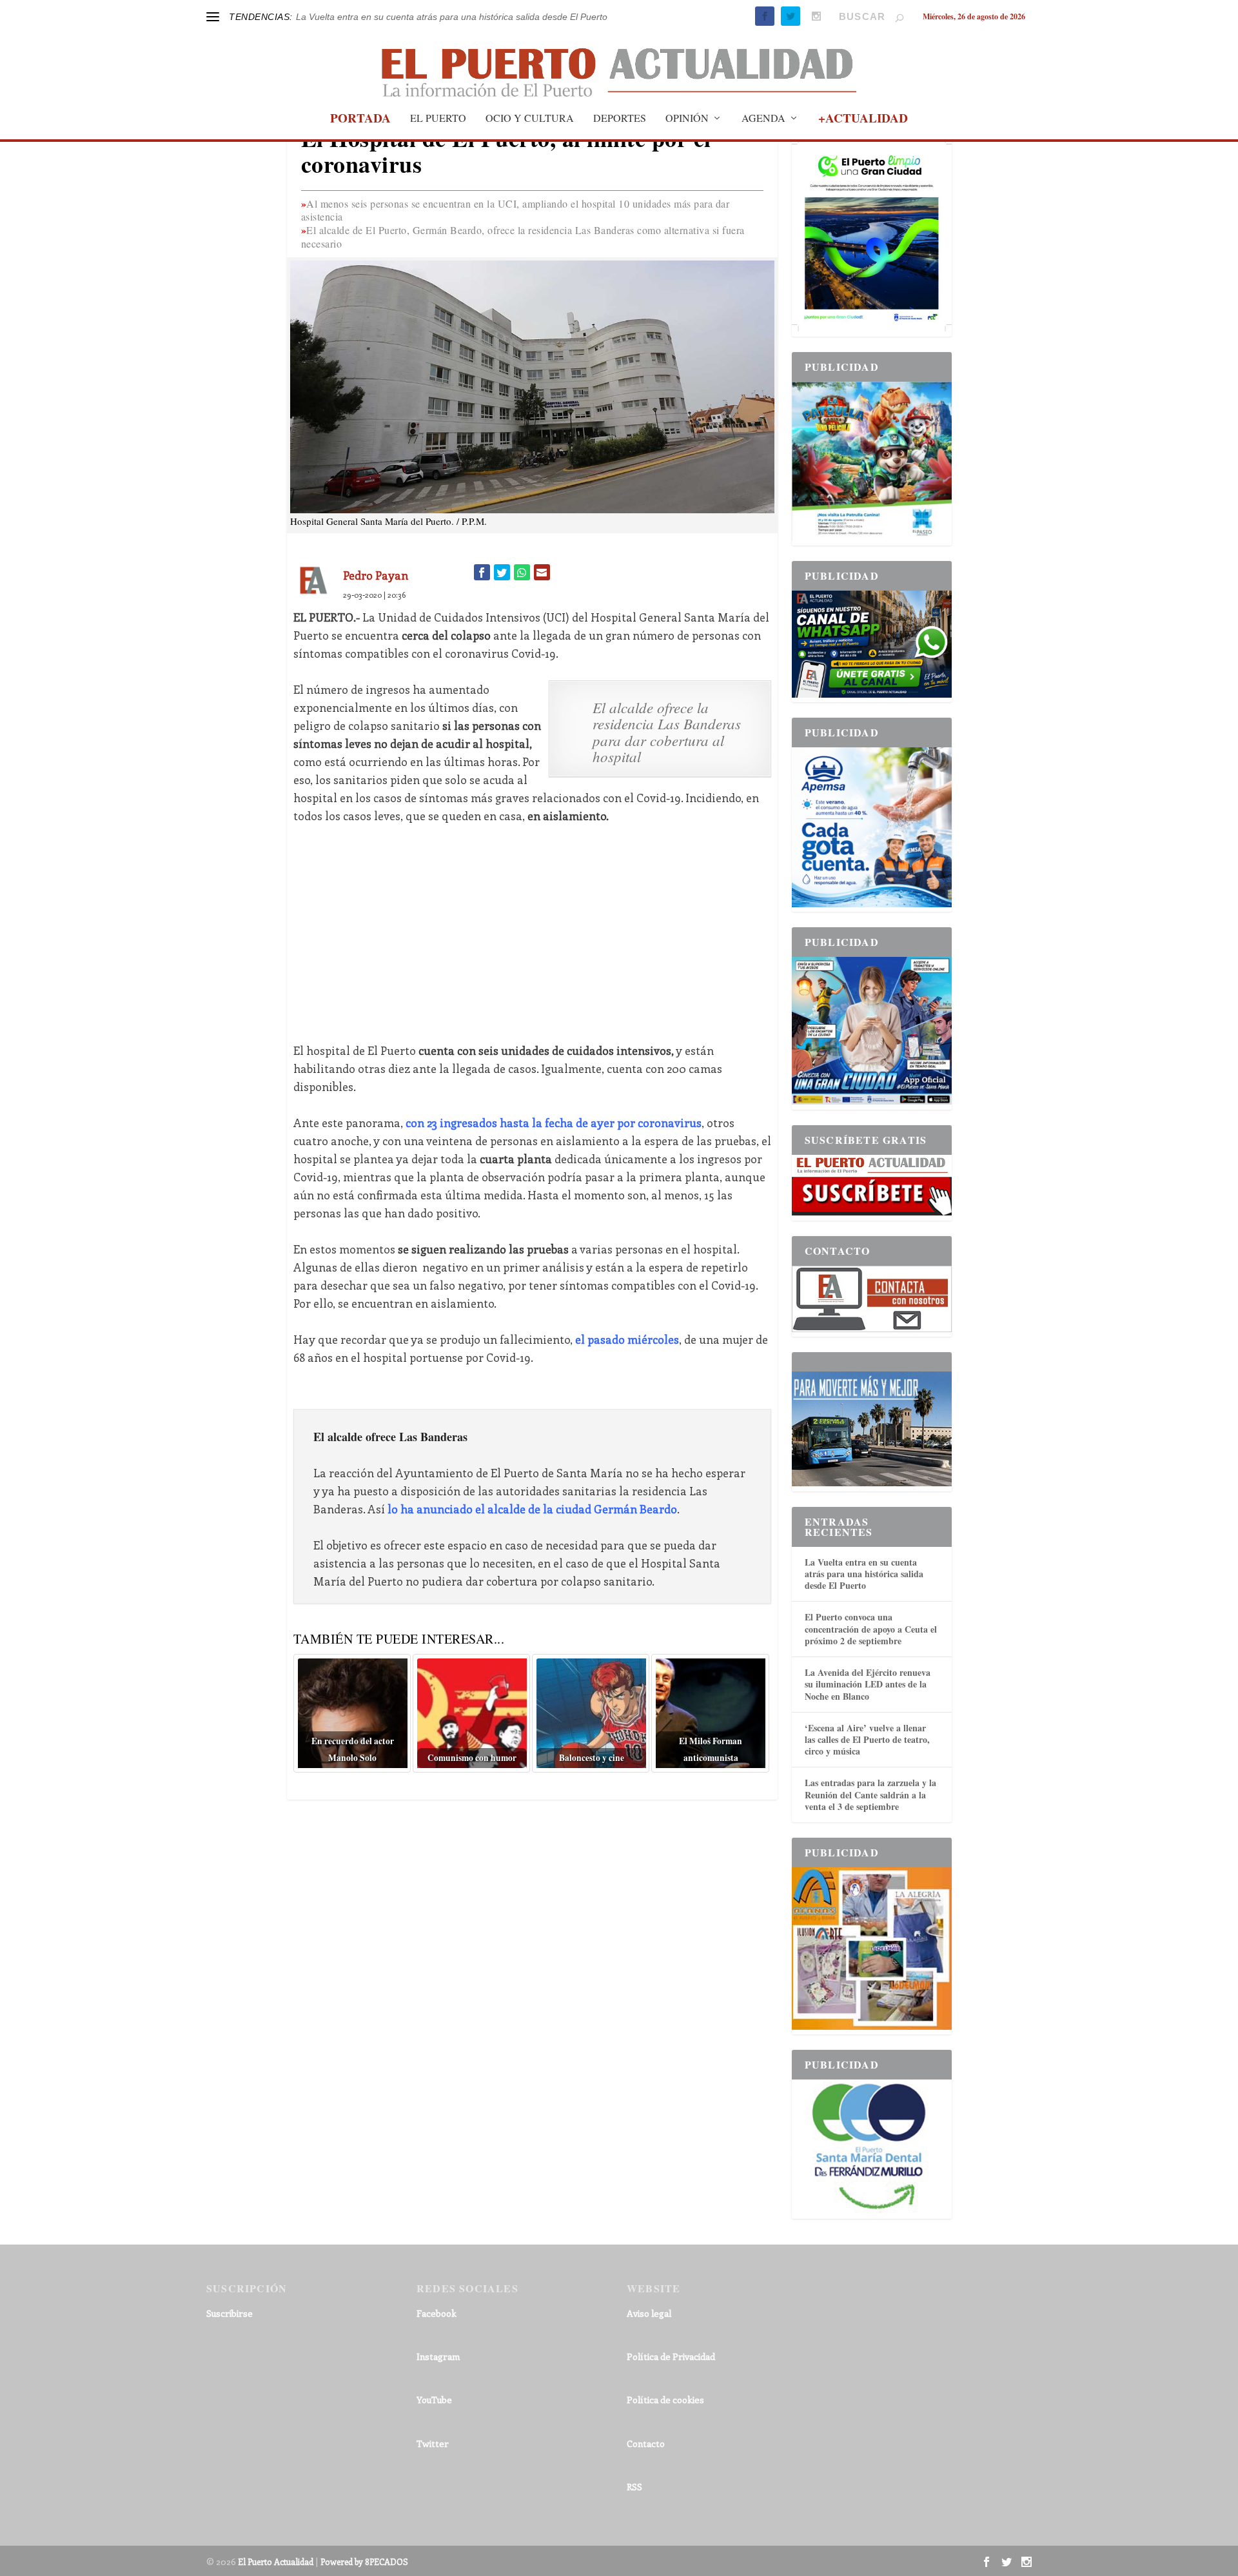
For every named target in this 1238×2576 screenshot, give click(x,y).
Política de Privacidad (671, 2356)
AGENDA (763, 119)
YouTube (434, 2400)
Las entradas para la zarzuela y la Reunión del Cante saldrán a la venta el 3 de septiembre (870, 1794)
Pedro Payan (376, 575)
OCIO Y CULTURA (530, 119)
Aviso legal (649, 2313)
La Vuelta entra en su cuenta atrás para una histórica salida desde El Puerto (452, 17)
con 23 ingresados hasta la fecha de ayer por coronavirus (554, 1123)
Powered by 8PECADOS (364, 2561)
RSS (634, 2487)
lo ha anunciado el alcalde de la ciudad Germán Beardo (532, 1509)
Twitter (433, 2443)
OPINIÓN (687, 119)
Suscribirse (230, 2313)
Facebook (437, 2313)
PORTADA (360, 120)
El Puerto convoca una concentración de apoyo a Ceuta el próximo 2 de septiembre (871, 1628)
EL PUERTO (438, 119)
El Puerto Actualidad (276, 2561)
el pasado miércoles (627, 1339)
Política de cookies (665, 2400)
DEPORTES (620, 119)
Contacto (646, 2443)
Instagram (438, 2356)
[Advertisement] (532, 933)
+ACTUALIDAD (863, 120)
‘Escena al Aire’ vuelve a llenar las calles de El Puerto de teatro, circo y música (867, 1739)
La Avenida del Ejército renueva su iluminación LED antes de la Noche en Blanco (868, 1684)
